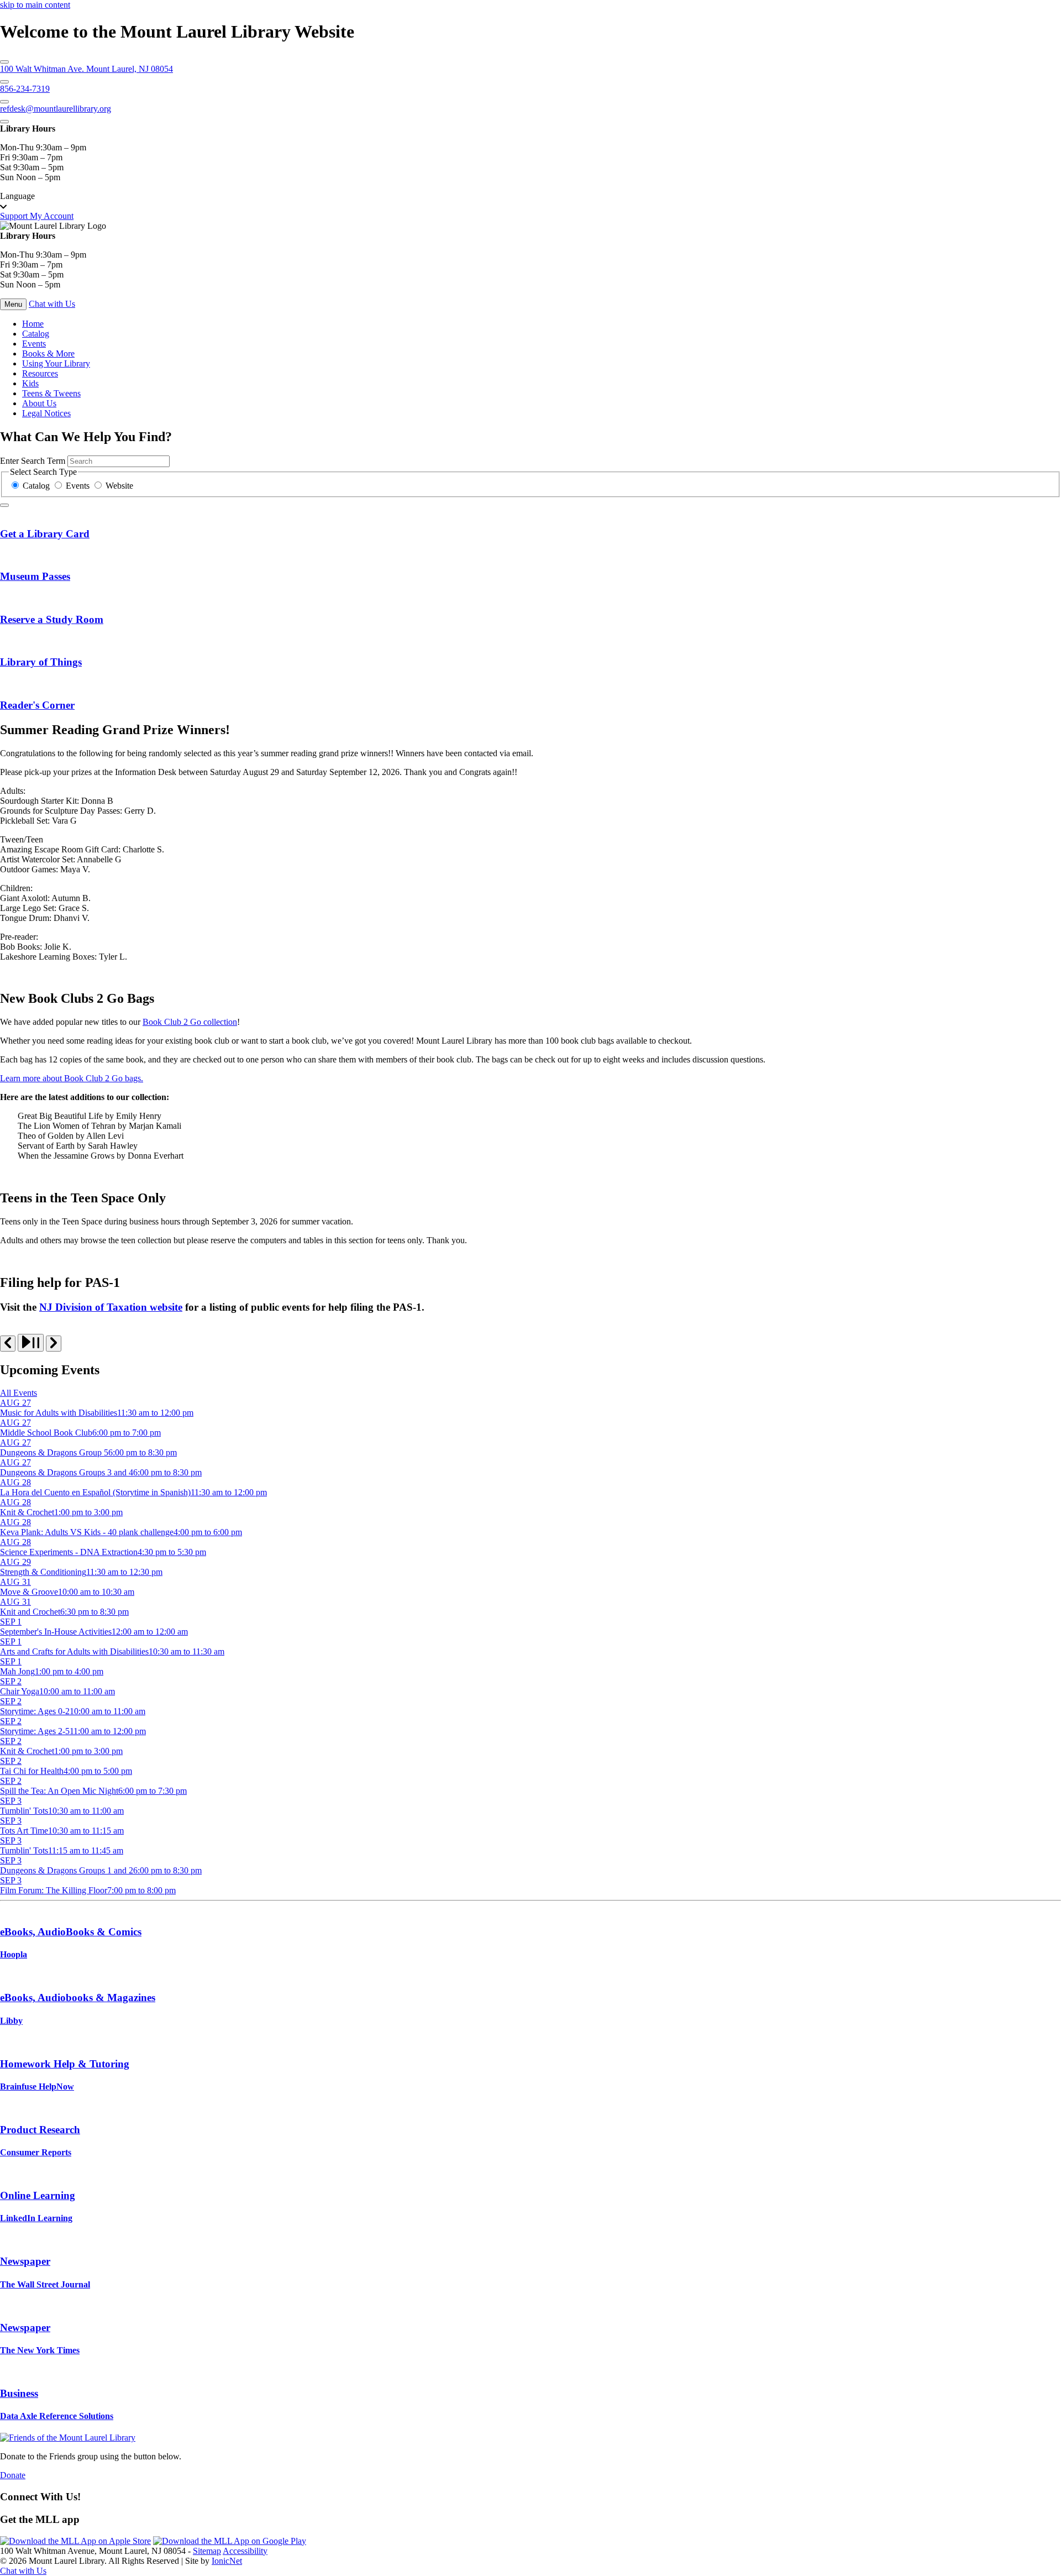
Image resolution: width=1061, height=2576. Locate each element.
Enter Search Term (33, 461)
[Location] (4, 62)
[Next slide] (54, 1344)
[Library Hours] (4, 122)
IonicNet (227, 2561)
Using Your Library (56, 363)
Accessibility (245, 2551)
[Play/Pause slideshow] (31, 1343)
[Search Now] (4, 505)
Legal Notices (46, 413)
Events (34, 344)
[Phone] (4, 82)
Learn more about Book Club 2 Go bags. (72, 1078)
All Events (19, 1393)
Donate (13, 2475)
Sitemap (207, 2551)
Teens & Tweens (51, 393)
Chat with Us (52, 304)
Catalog (36, 334)
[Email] (4, 102)
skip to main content (35, 5)
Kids (30, 383)
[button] (530, 201)
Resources (40, 373)
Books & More (48, 354)
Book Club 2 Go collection (190, 1022)
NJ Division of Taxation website (111, 1307)
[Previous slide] (8, 1344)
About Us (39, 403)
